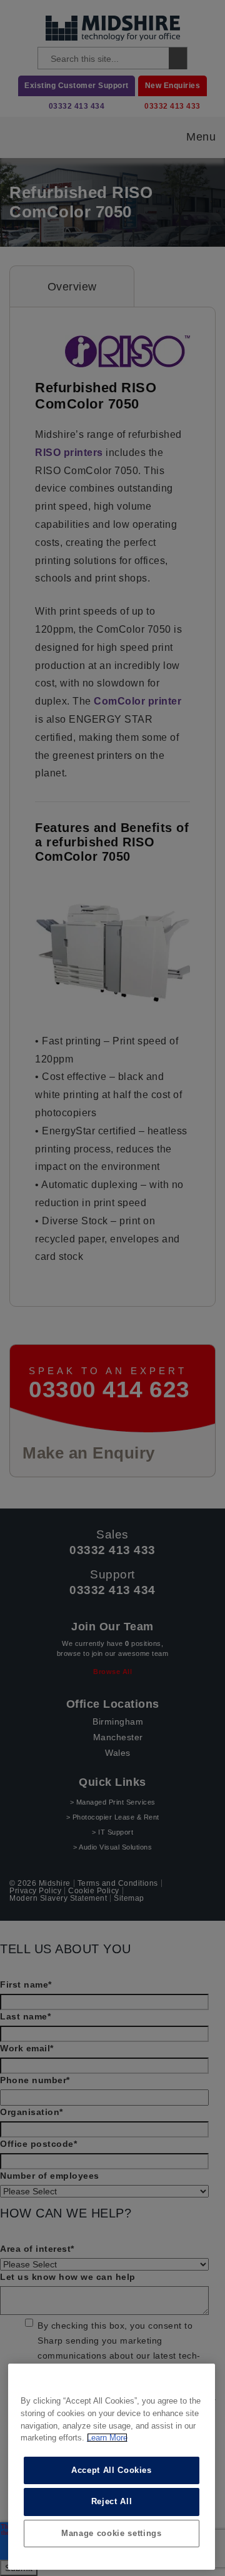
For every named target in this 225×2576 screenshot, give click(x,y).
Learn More (107, 2438)
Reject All (112, 2501)
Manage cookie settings (111, 2533)
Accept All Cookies (112, 2470)
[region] (112, 2467)
